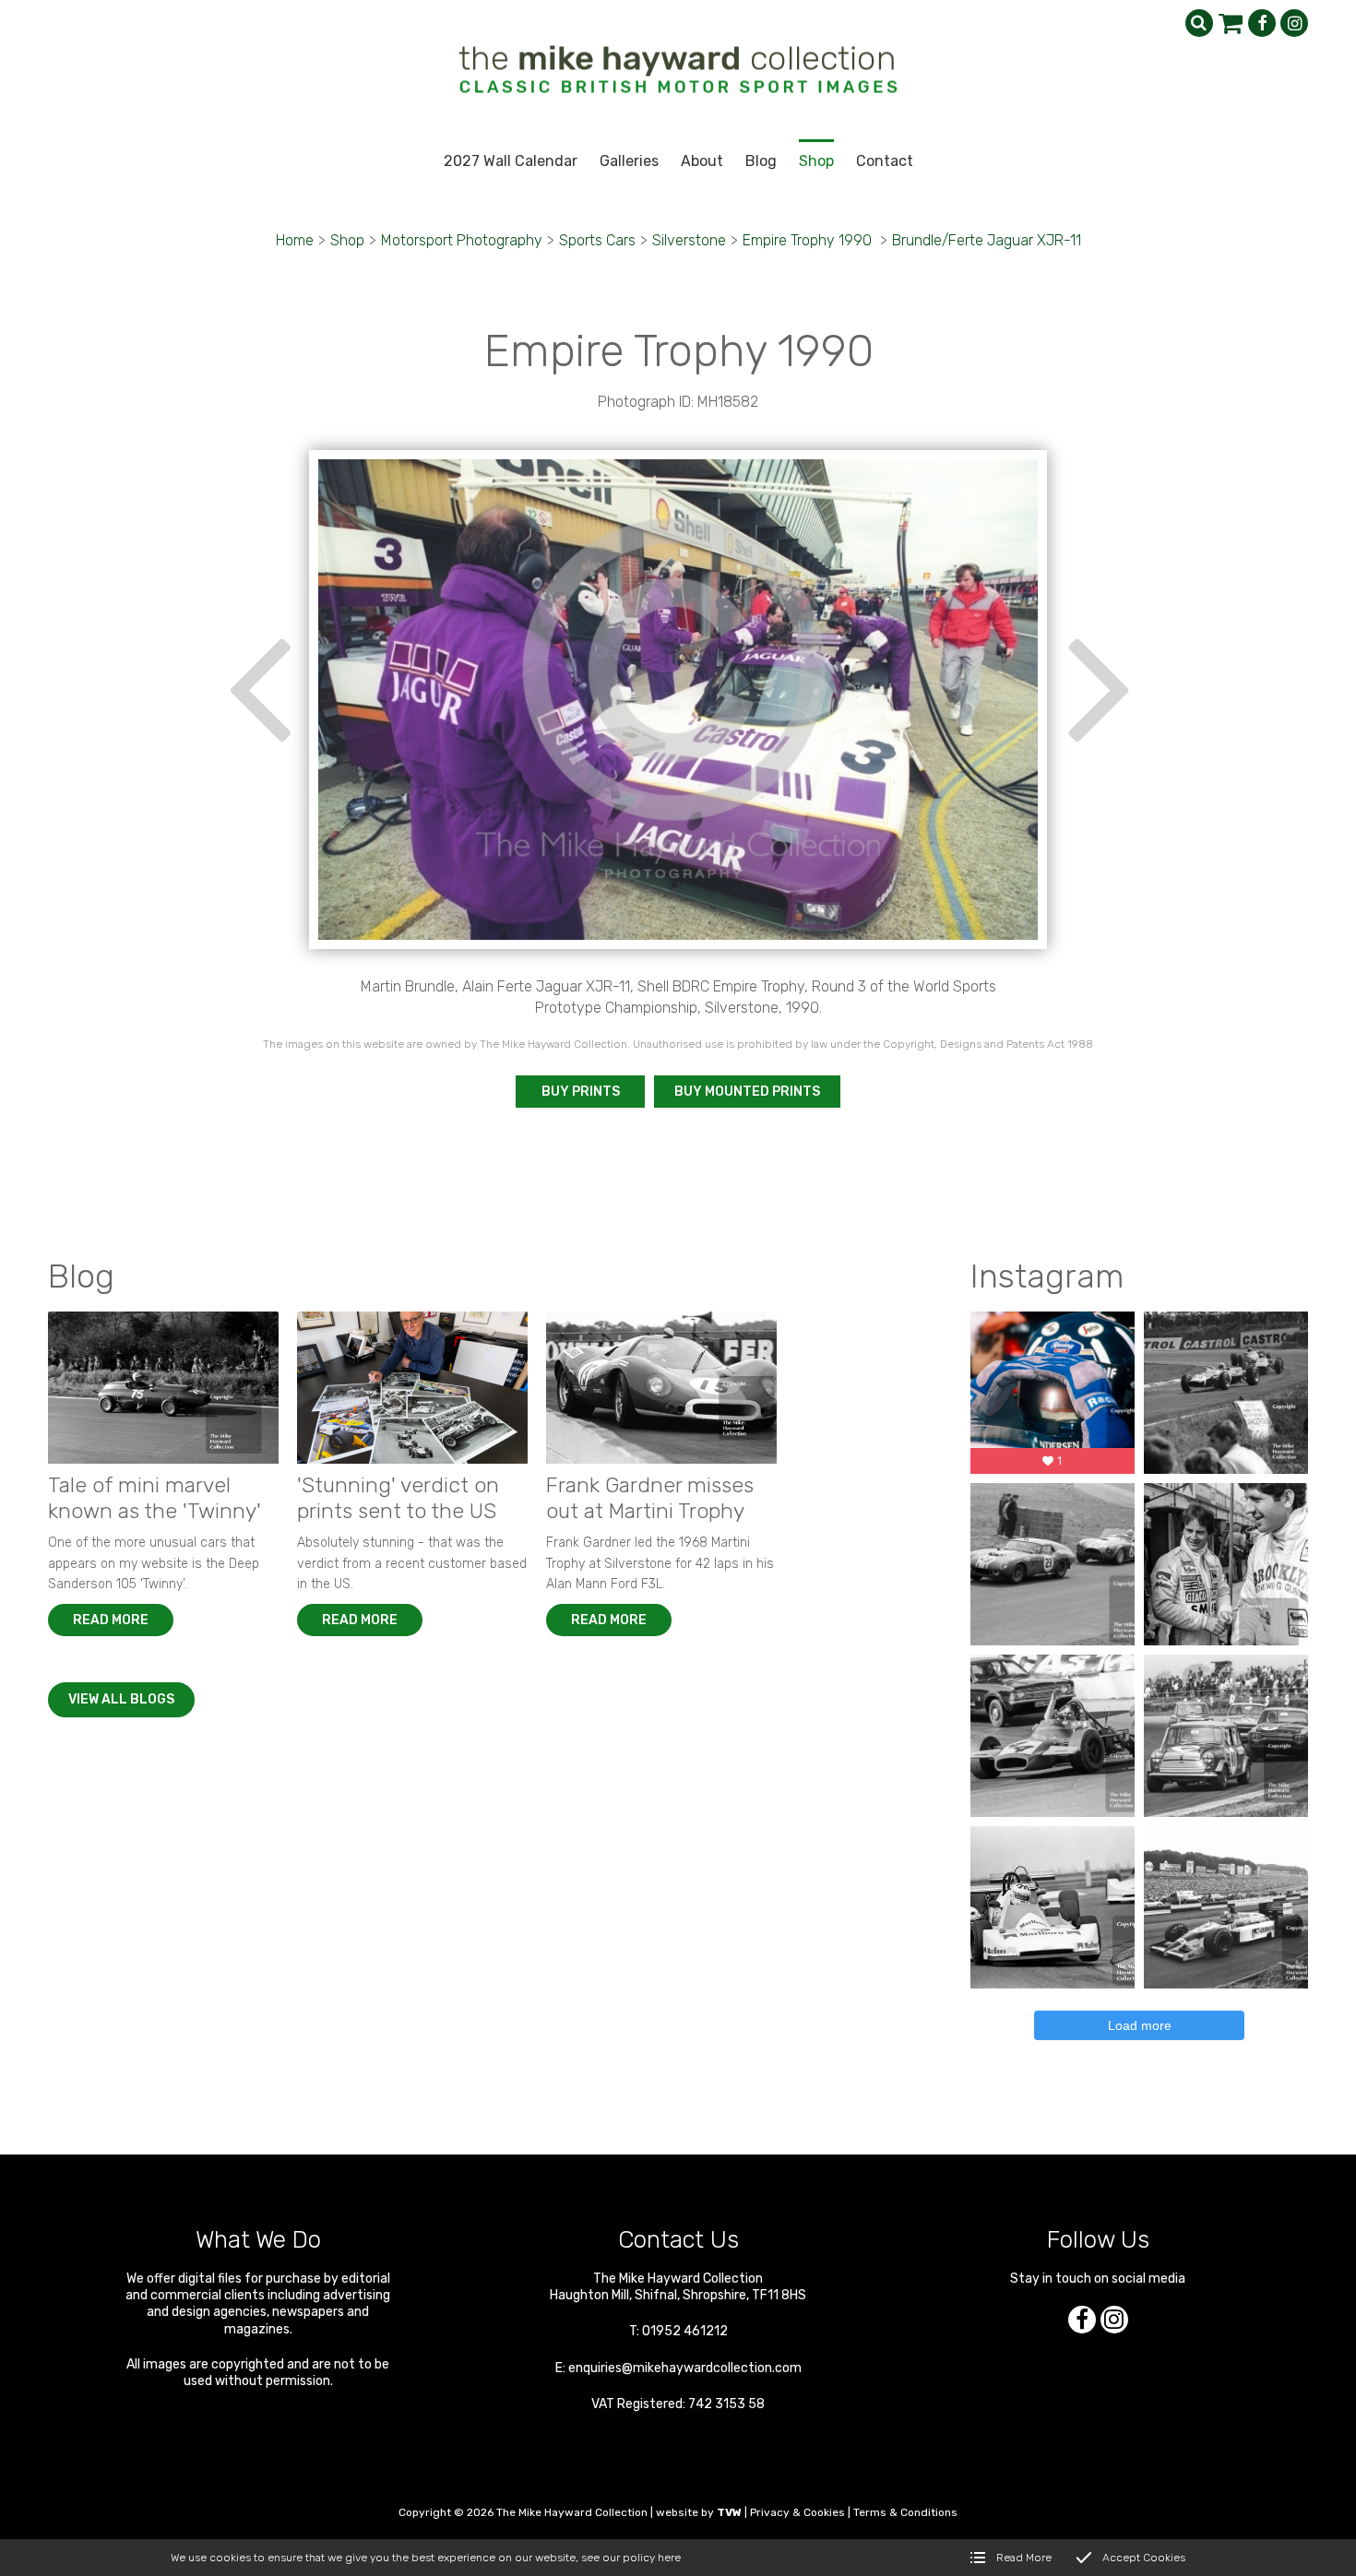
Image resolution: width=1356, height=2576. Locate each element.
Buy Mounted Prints (747, 1092)
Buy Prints (581, 1092)
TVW (729, 2512)
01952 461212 (685, 2331)
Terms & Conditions (905, 2512)
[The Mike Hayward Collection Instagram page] (1294, 23)
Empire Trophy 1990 (809, 240)
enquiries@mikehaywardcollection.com (685, 2368)
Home (295, 240)
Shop (347, 240)
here (669, 2558)
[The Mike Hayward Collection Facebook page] (1262, 23)
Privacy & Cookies (797, 2512)
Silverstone (689, 240)
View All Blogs (121, 1699)
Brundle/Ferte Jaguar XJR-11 (987, 240)
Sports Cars (597, 240)
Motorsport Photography (462, 240)
